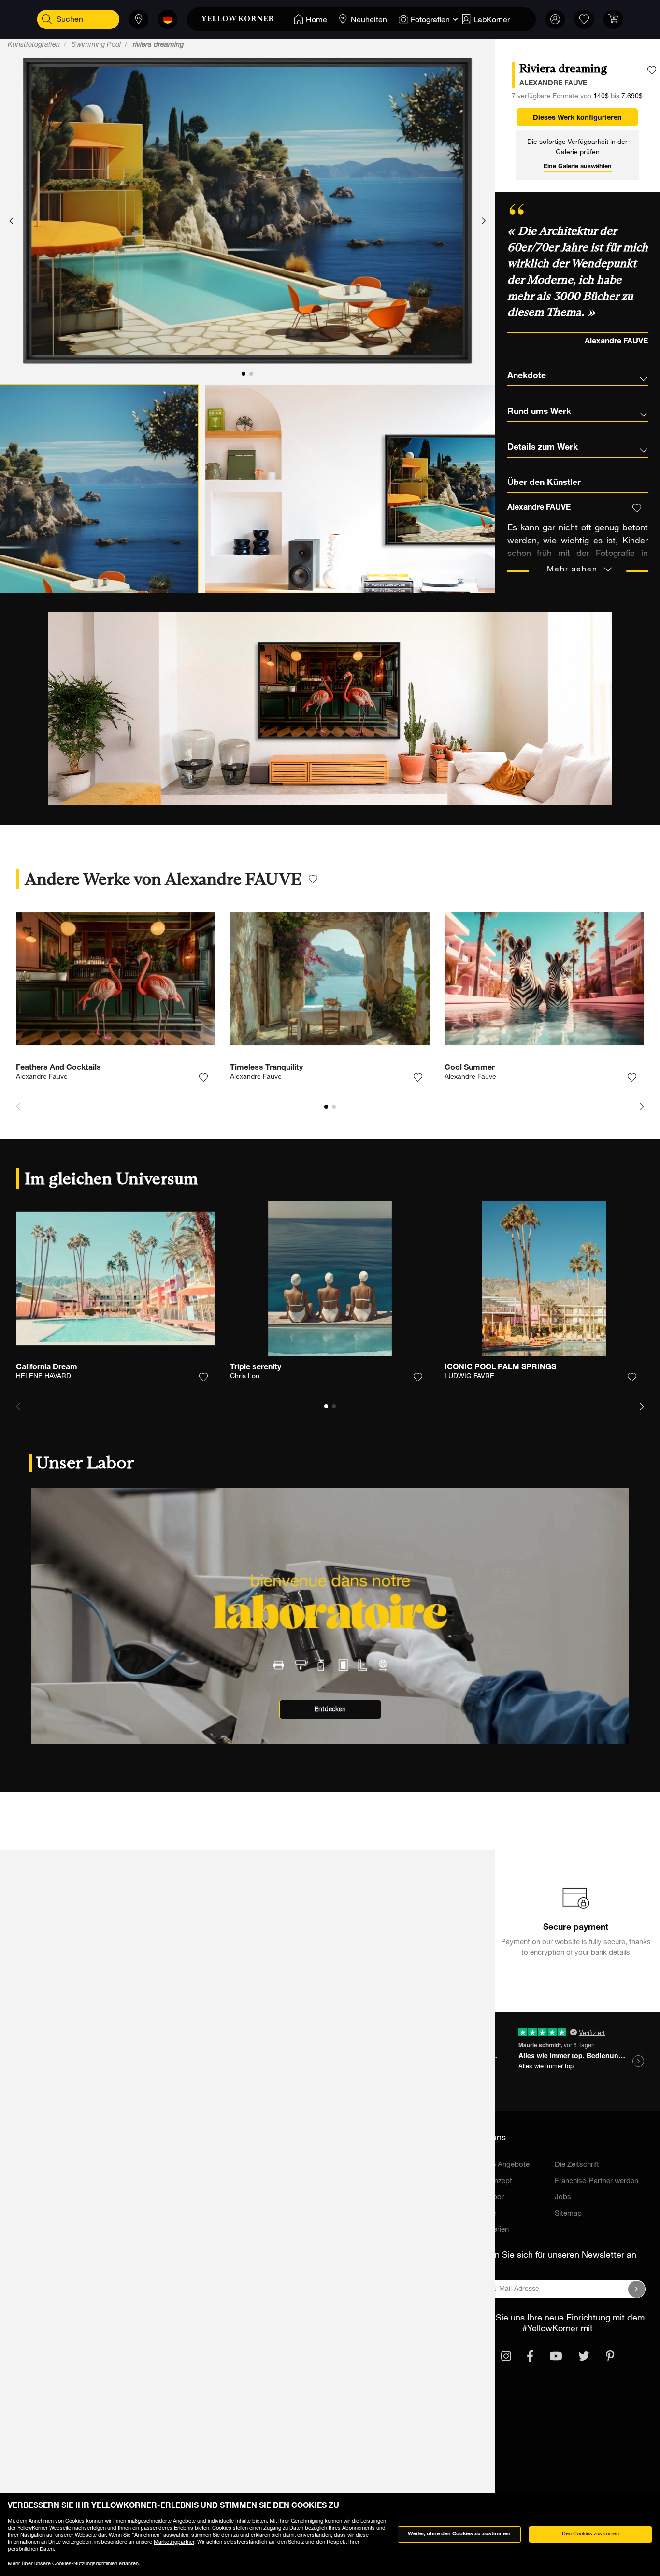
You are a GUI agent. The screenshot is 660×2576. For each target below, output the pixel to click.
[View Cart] (613, 19)
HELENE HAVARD (43, 1377)
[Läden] (139, 19)
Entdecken (330, 1709)
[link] (243, 19)
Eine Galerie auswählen (578, 167)
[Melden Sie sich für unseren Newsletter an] (637, 2289)
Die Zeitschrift (577, 2165)
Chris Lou (245, 1377)
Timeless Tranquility (266, 1068)
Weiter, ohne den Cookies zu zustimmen (459, 2534)
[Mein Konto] (555, 19)
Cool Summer (470, 1068)
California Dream (47, 1368)
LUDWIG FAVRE (469, 1377)
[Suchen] (47, 19)
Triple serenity (256, 1368)
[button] (11, 221)
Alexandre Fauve (42, 1077)
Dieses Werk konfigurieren (577, 118)
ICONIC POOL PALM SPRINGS (500, 1368)
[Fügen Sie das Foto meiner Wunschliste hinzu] (652, 71)
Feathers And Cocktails (58, 1068)
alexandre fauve (553, 84)
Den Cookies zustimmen (590, 2534)
